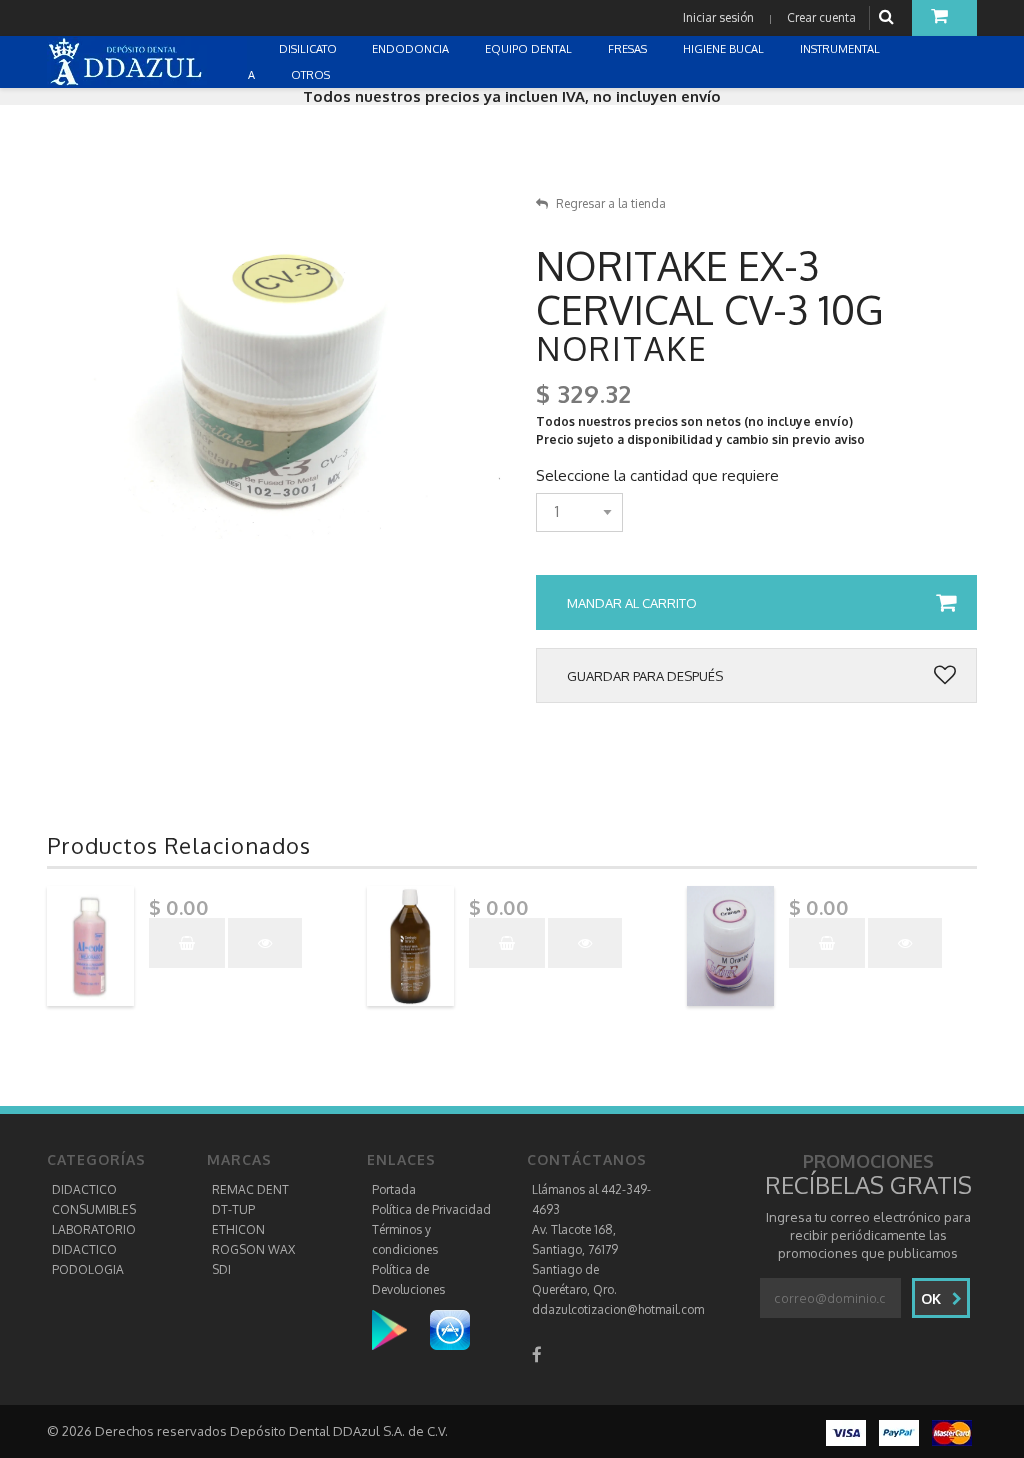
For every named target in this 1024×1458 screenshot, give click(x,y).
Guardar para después (645, 676)
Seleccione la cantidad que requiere (657, 476)
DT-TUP (233, 1209)
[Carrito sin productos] (944, 18)
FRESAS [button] (629, 49)
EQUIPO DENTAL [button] (530, 49)
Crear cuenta (821, 17)
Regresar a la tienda (611, 203)
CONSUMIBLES (94, 1209)
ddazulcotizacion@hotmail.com (618, 1309)
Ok (933, 1298)
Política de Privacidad (431, 1209)
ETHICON (238, 1229)
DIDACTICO (84, 1189)
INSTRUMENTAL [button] (841, 49)
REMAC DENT (250, 1189)
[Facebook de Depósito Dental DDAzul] (537, 1354)
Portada (394, 1189)
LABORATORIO (94, 1229)
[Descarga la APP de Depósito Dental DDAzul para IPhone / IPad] (450, 1329)
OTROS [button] (312, 75)
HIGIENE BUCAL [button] (725, 49)
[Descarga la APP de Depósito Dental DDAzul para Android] (399, 1329)
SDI (221, 1269)
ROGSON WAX (253, 1249)
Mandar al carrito (632, 603)
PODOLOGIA (88, 1269)
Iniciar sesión (718, 17)
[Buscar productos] (889, 17)
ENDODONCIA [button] (412, 49)
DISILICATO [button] (309, 49)
